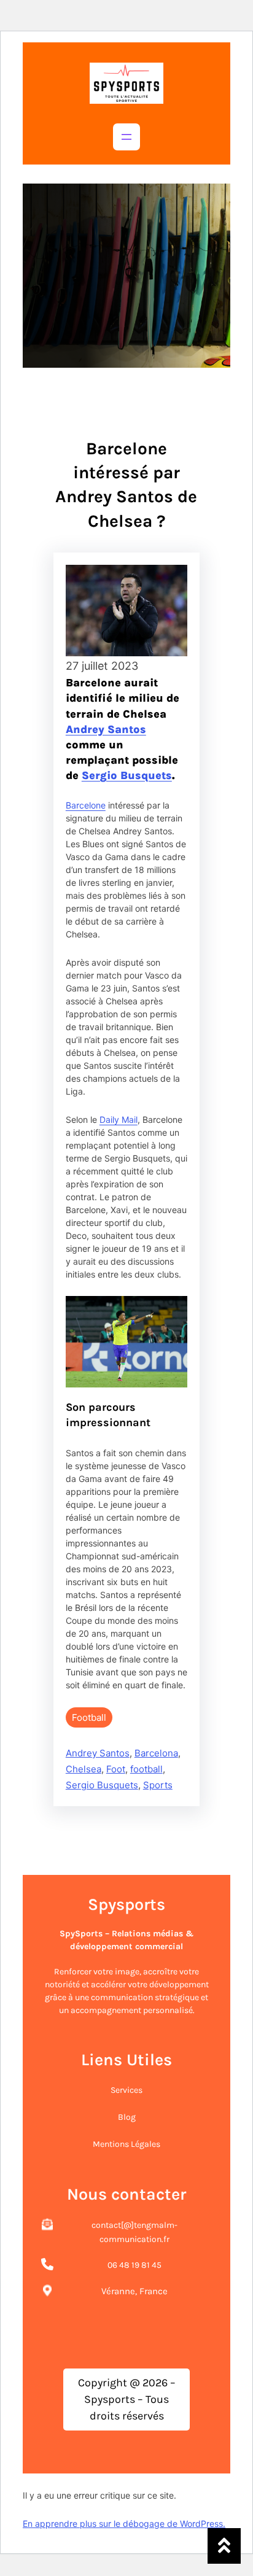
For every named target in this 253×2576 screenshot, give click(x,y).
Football (89, 1717)
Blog (127, 2117)
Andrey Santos (106, 729)
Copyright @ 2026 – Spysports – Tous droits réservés (127, 2399)
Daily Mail (119, 1119)
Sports (158, 1785)
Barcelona (156, 1753)
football (146, 1769)
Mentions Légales (126, 2144)
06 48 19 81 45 (134, 2265)
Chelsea (84, 1769)
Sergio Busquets (127, 775)
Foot (116, 1769)
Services (126, 2090)
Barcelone (86, 805)
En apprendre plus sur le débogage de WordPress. (124, 2524)
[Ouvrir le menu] (126, 137)
